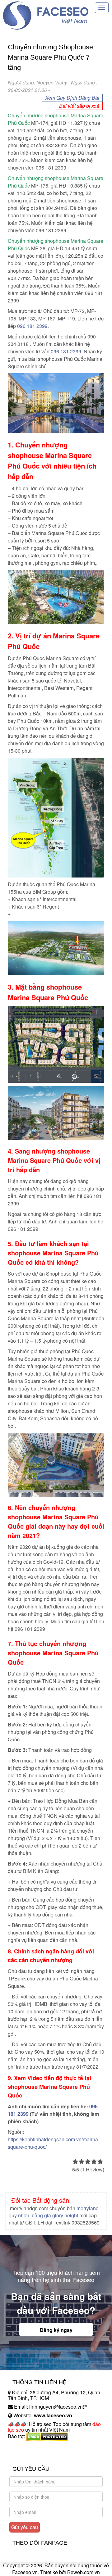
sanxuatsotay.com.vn (31, 2456)
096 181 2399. (33, 326)
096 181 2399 (66, 351)
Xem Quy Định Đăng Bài (72, 98)
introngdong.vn (24, 2447)
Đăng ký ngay (56, 2330)
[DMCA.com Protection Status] (47, 2436)
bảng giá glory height (55, 2215)
